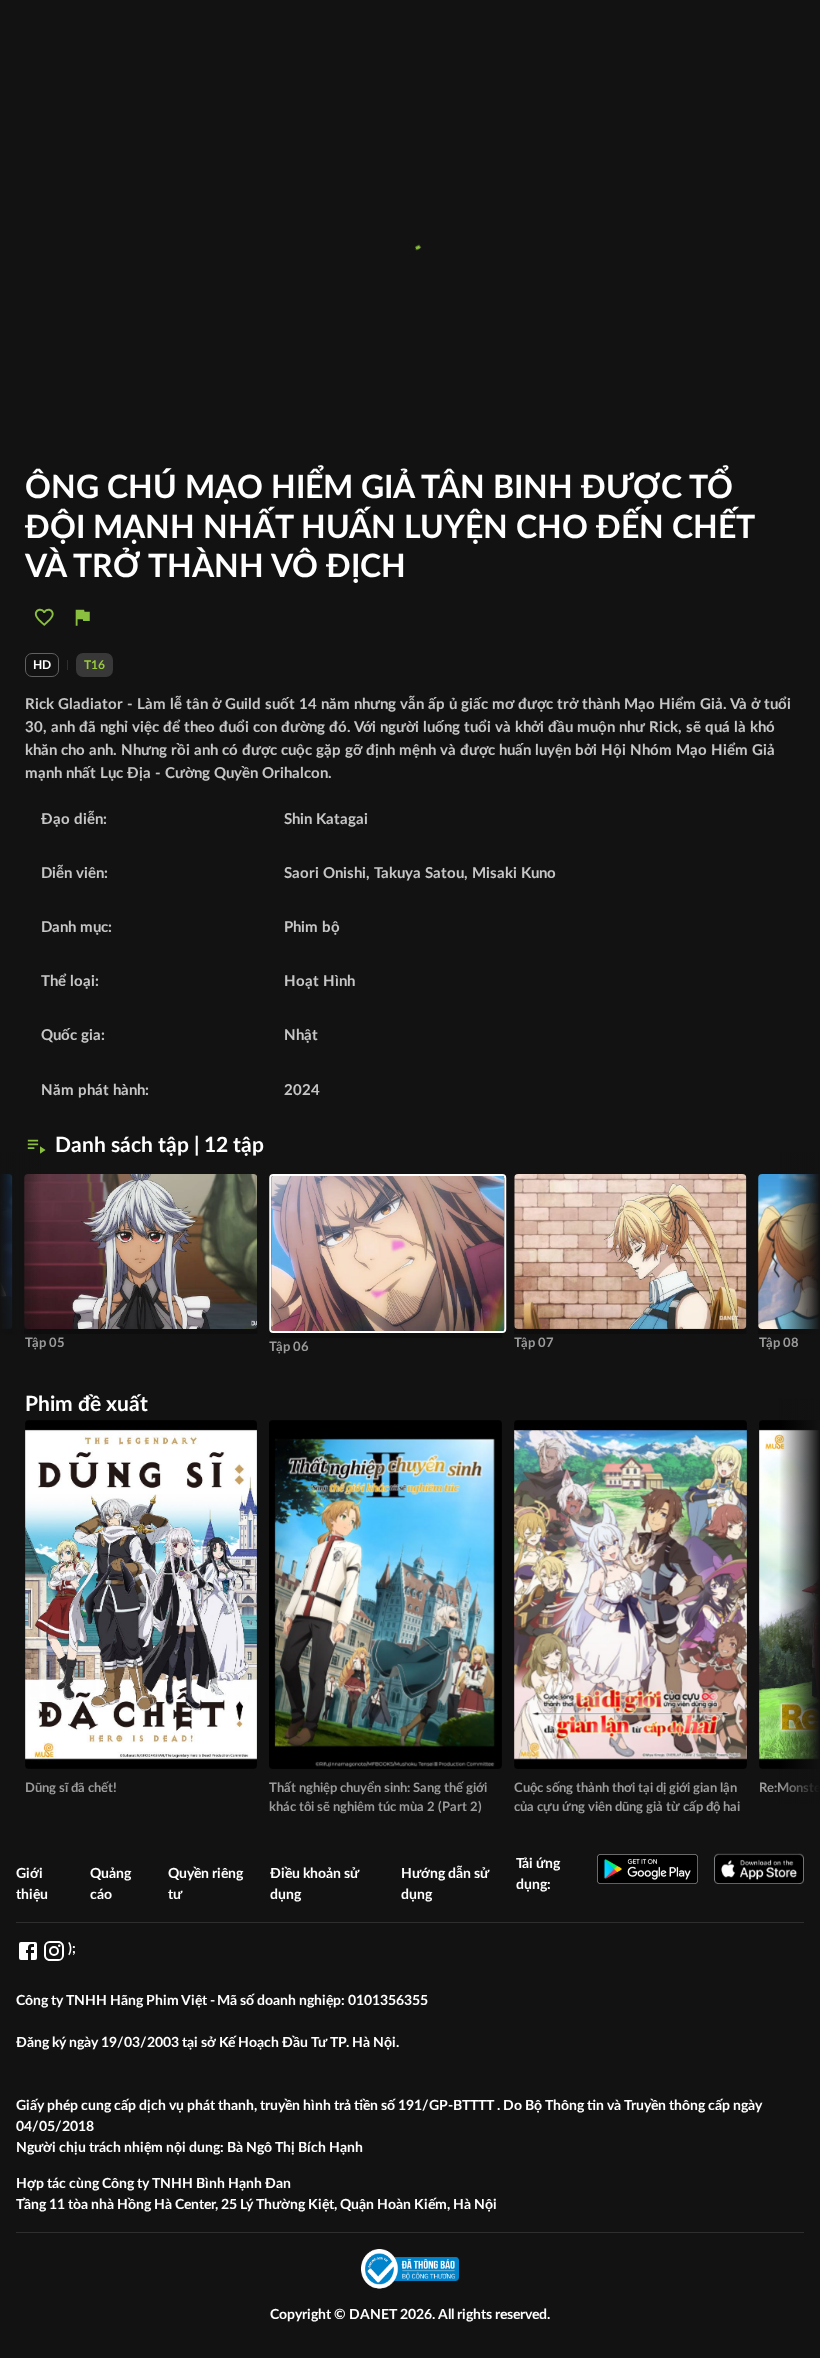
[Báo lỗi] (82, 617)
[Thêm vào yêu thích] (44, 617)
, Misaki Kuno (510, 873)
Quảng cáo (110, 1884)
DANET (374, 2315)
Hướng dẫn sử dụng (445, 1884)
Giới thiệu (32, 1884)
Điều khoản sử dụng (314, 1884)
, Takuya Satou (415, 873)
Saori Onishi (325, 873)
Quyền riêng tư (205, 1884)
